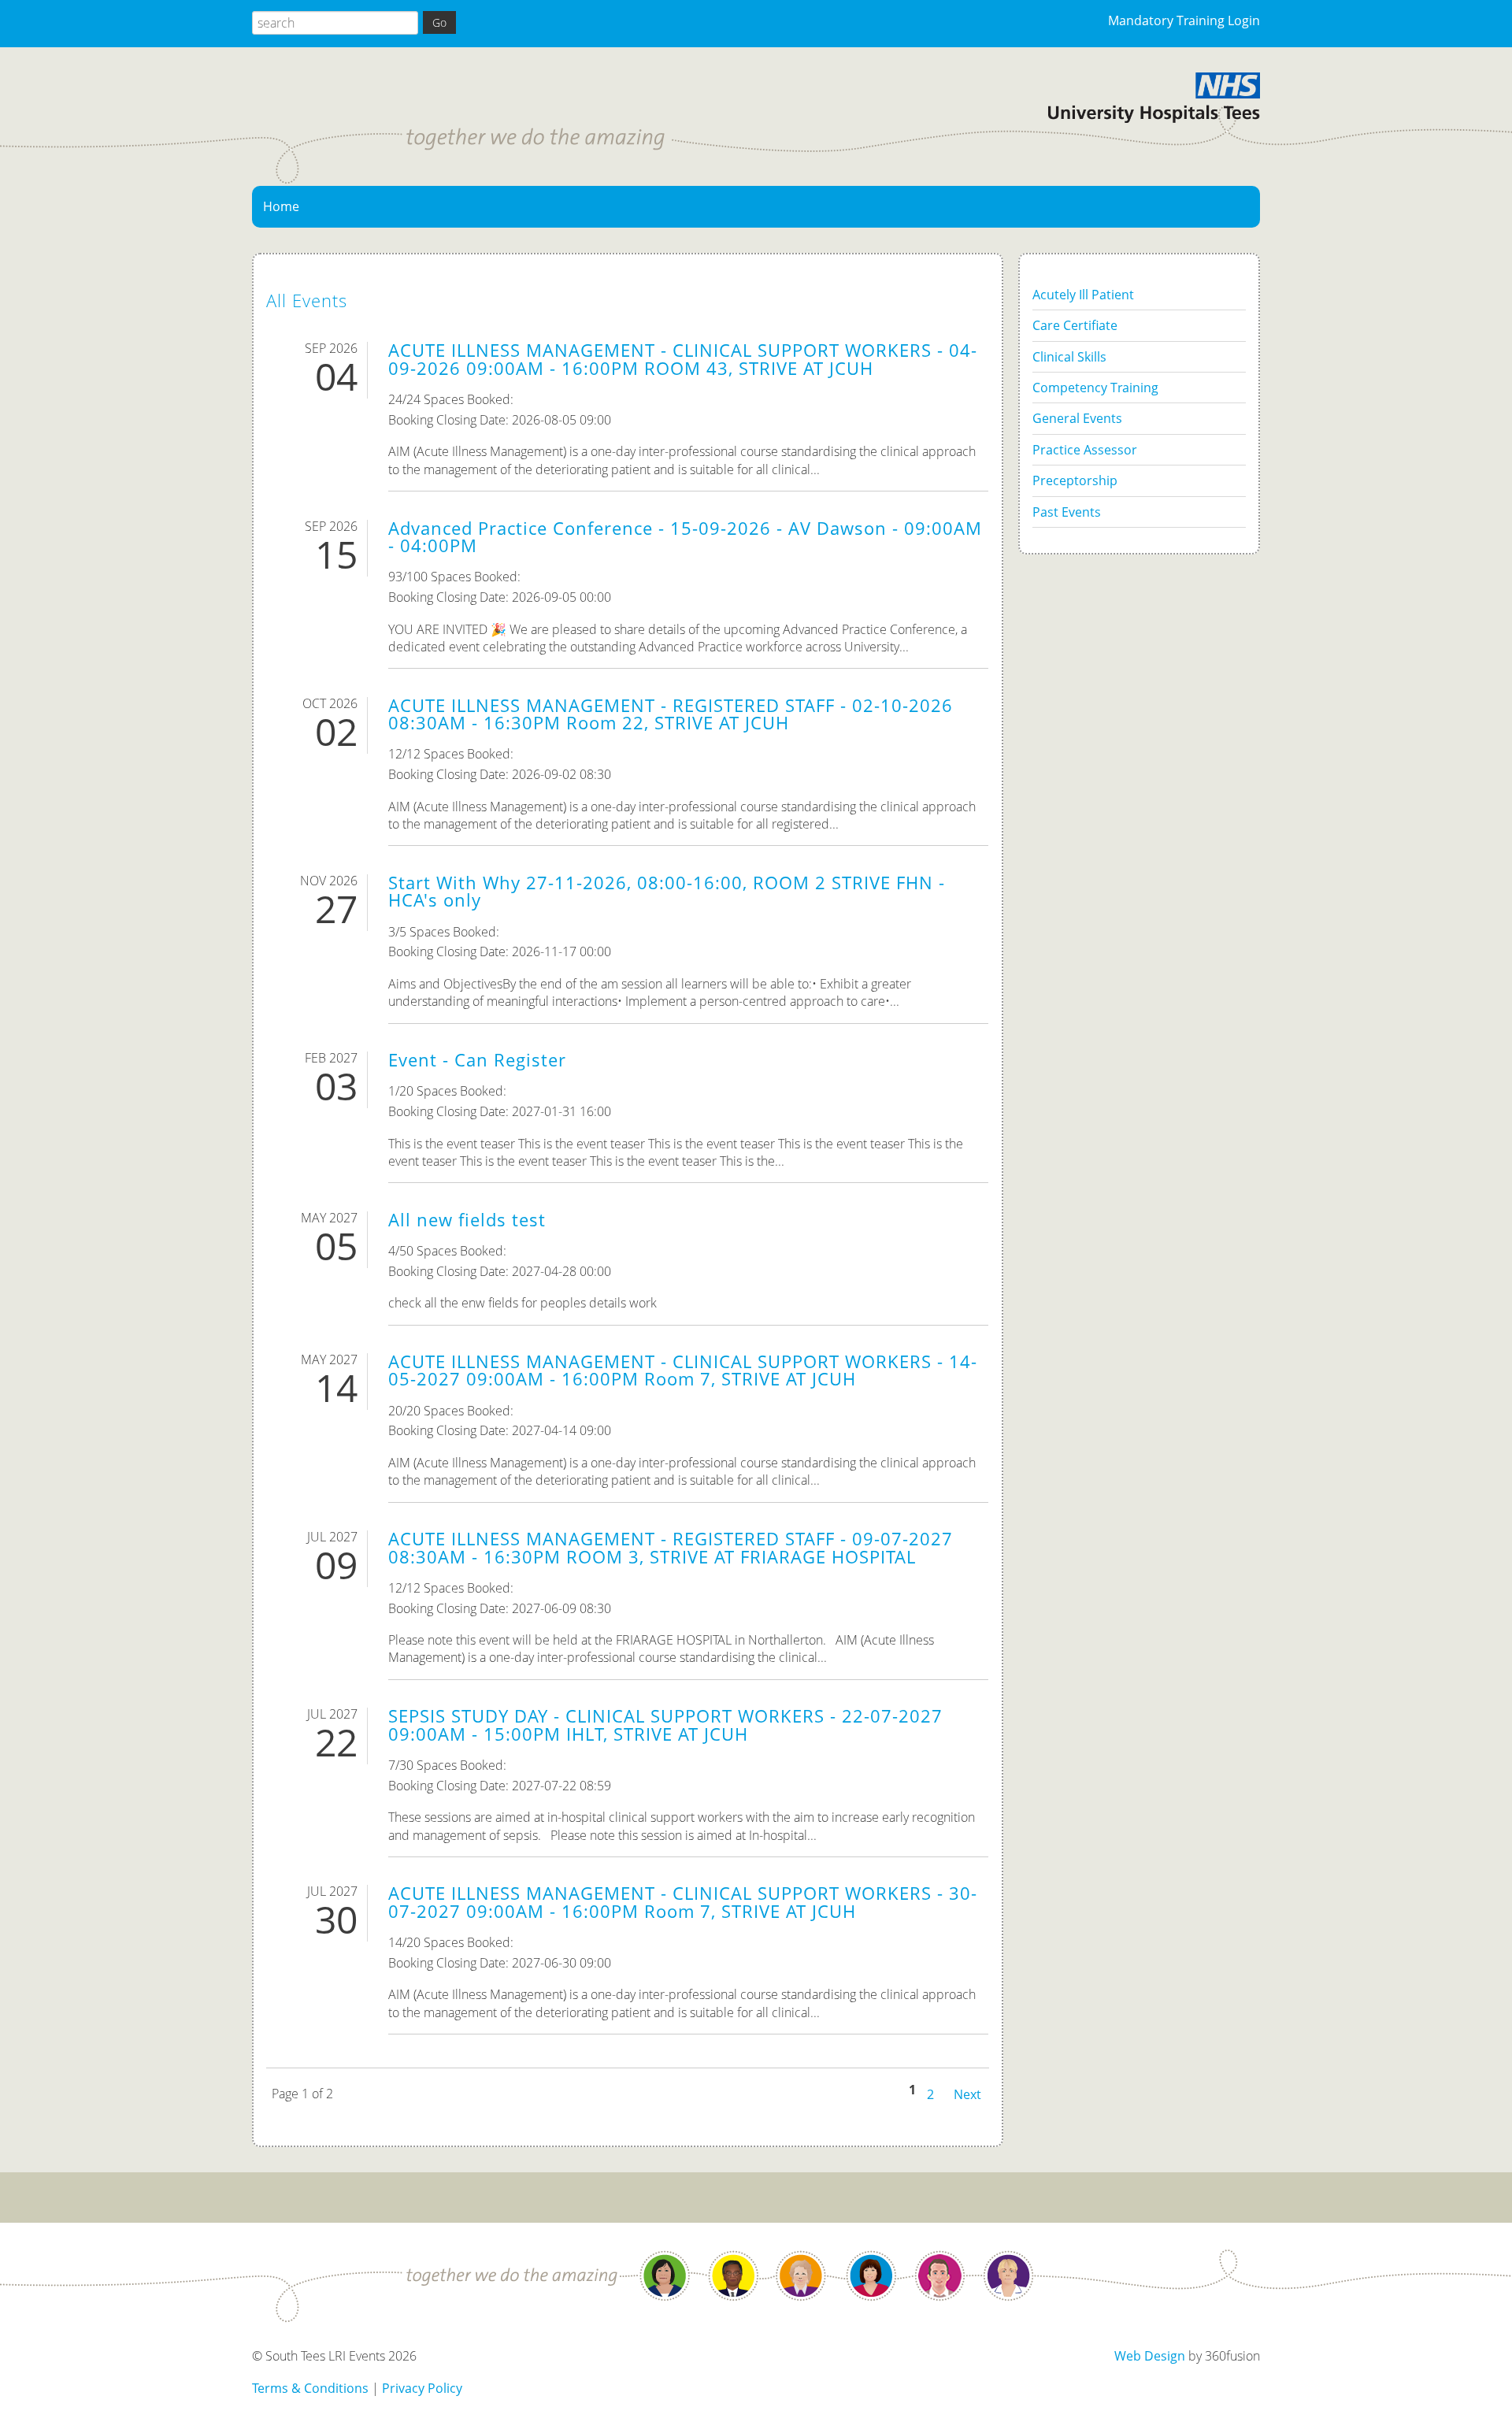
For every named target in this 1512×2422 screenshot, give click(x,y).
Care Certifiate (1075, 325)
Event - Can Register (477, 1060)
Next (967, 2093)
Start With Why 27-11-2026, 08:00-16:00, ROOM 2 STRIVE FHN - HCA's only (667, 891)
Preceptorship (1075, 480)
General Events (1077, 418)
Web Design (1150, 2356)
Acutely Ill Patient (1083, 295)
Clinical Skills (1069, 357)
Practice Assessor (1085, 450)
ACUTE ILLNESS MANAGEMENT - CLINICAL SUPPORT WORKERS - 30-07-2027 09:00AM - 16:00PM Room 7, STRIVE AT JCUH (683, 1902)
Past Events (1067, 512)
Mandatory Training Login (1184, 20)
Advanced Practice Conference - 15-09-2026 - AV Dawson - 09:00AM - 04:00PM (685, 537)
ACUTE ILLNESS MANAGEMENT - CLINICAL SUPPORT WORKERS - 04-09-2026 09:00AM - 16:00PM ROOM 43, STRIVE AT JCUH (683, 359)
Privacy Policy (422, 2388)
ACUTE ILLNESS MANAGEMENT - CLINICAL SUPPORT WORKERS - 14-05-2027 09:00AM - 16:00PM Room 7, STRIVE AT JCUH (683, 1370)
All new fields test (467, 1220)
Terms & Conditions (310, 2388)
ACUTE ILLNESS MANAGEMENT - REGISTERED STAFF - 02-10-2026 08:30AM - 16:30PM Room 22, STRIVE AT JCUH (671, 714)
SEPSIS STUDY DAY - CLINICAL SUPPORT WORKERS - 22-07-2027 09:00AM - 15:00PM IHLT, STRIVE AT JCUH (665, 1725)
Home (281, 206)
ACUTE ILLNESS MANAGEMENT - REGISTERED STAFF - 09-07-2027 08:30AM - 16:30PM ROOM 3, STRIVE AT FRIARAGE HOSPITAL (671, 1547)
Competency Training (1095, 388)
